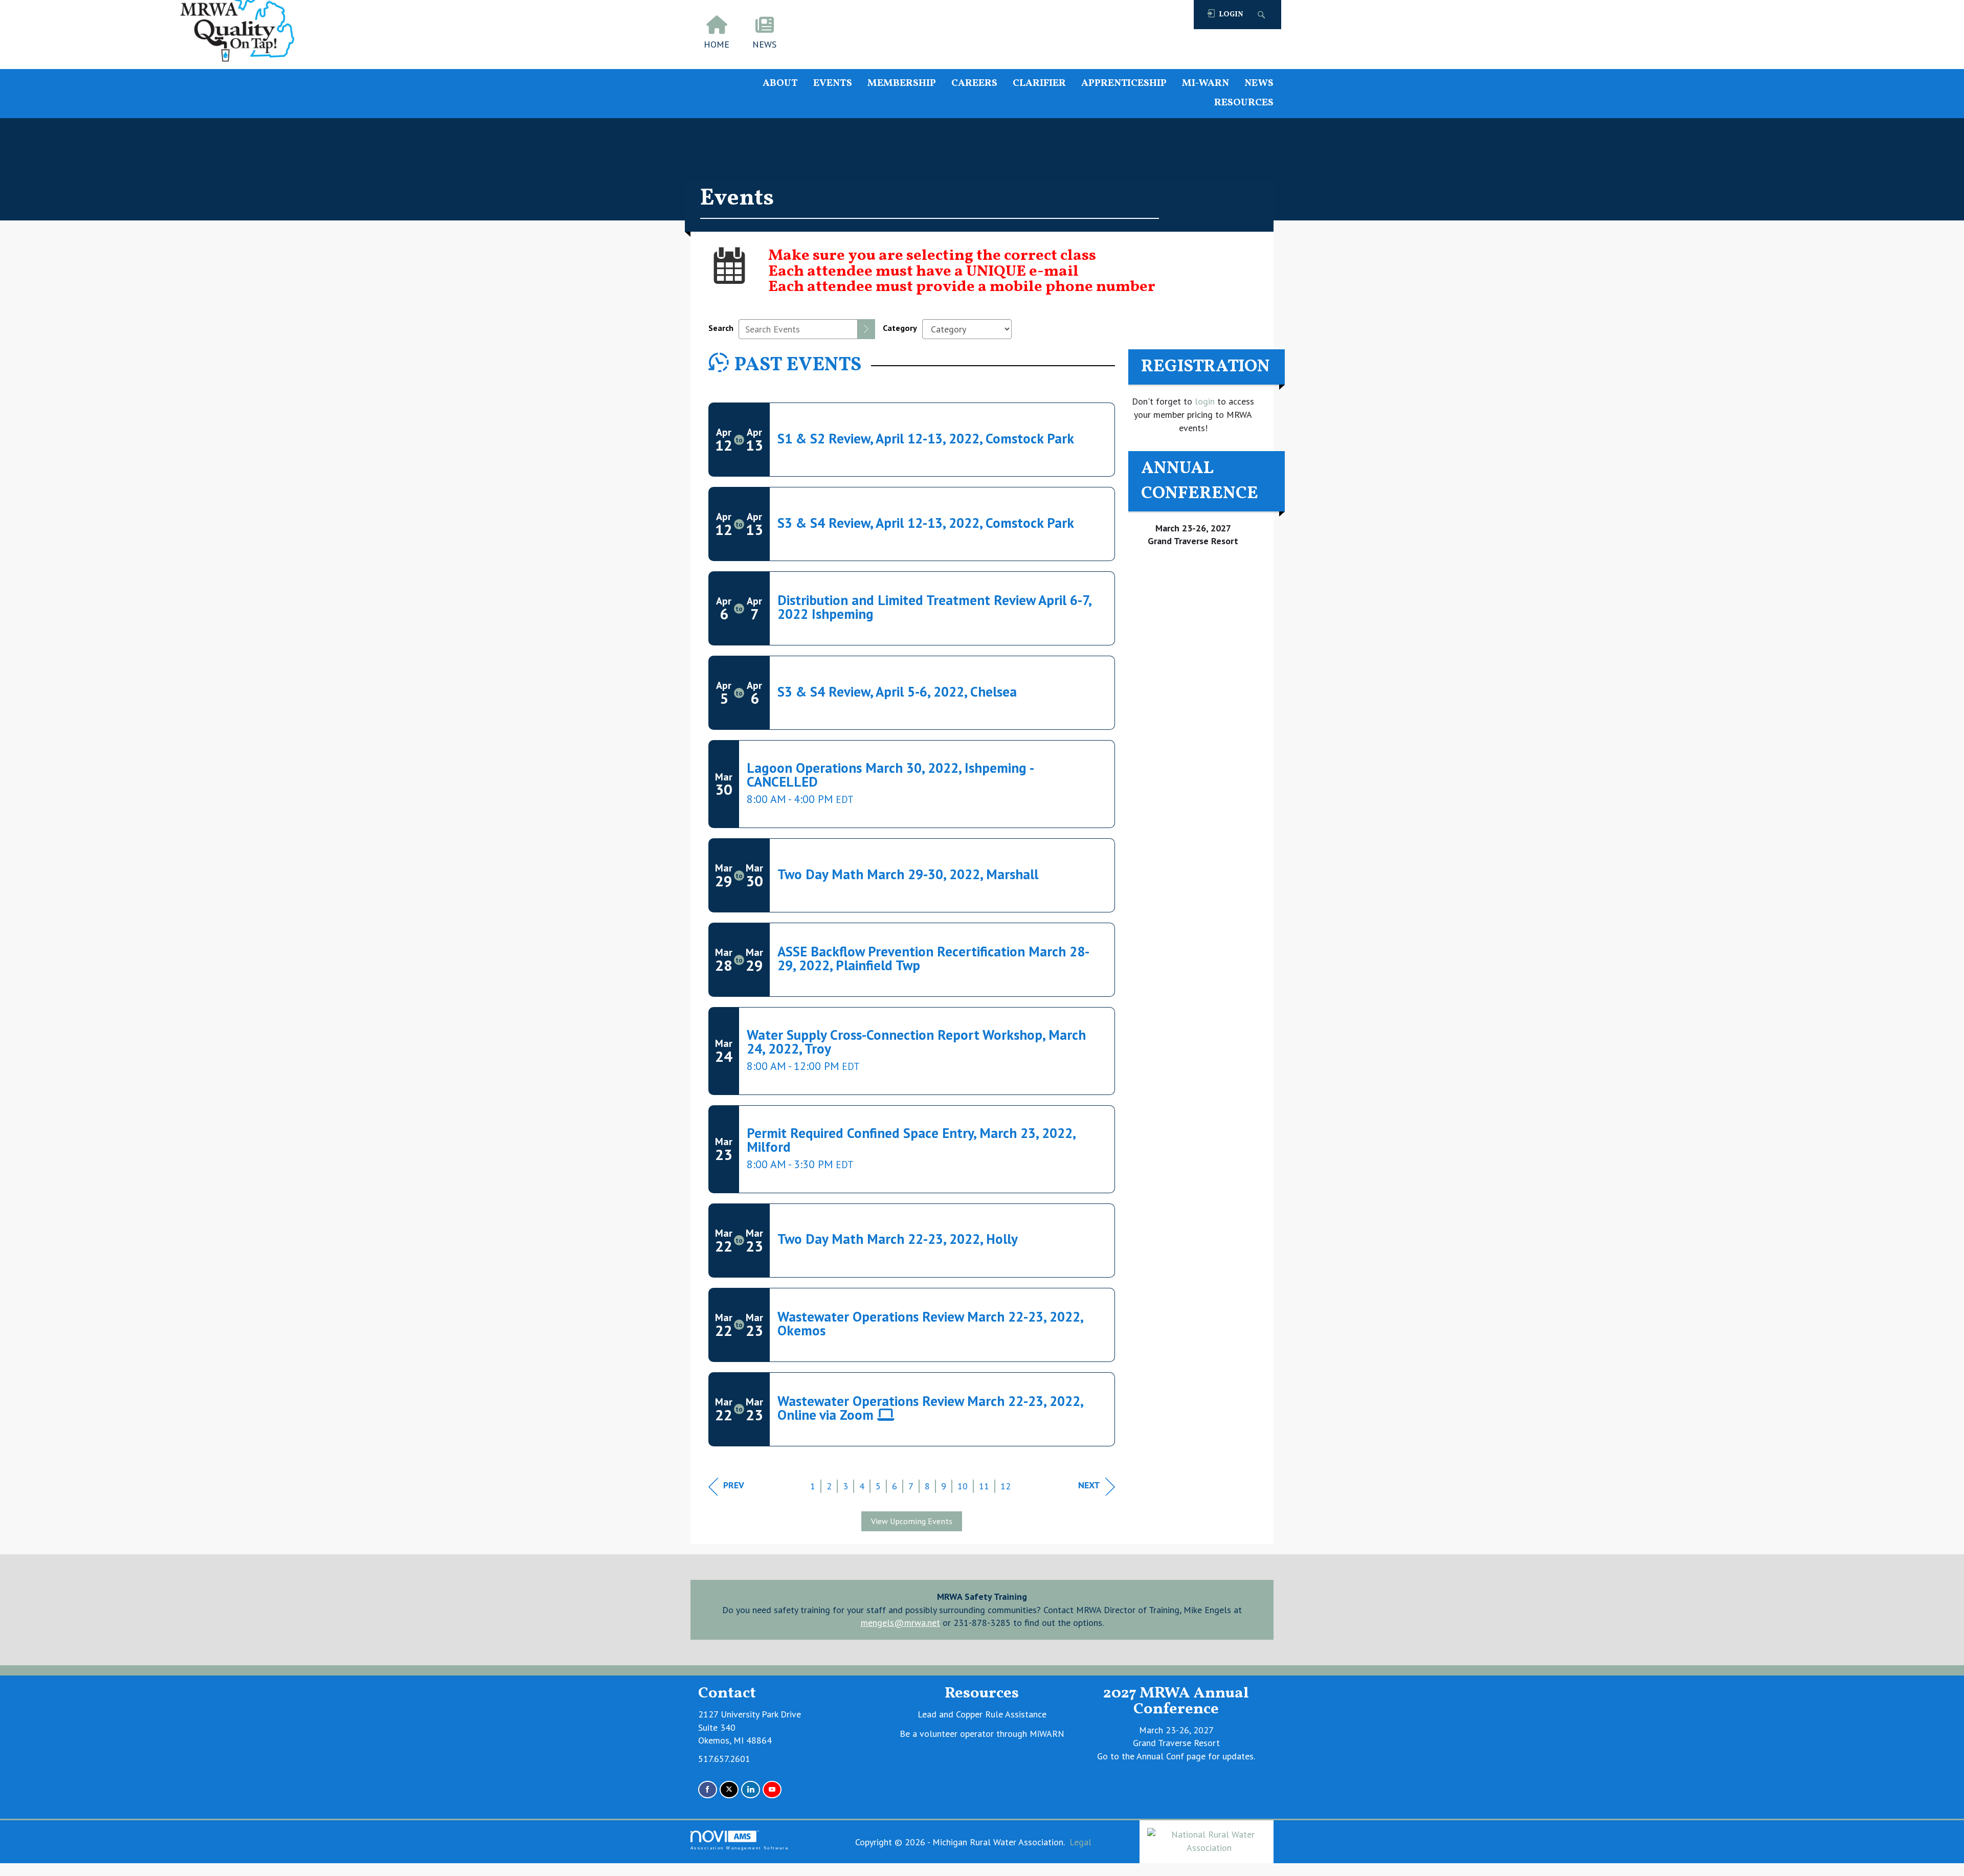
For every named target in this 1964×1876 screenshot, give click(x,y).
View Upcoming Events (912, 1521)
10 (963, 1486)
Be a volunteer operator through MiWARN (982, 1734)
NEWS (1259, 84)
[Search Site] (1263, 15)
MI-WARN (1206, 84)
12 (1006, 1486)
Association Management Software (740, 1848)
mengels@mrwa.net (900, 1623)
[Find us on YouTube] (772, 1790)
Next (1089, 1485)
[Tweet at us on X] (729, 1790)
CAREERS (974, 84)
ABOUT (780, 84)
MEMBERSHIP (902, 84)
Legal (1080, 1842)
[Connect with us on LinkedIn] (751, 1790)
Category (900, 328)
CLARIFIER (1039, 84)
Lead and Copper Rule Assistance (982, 1714)
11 (984, 1486)
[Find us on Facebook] (708, 1790)
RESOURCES (1244, 103)
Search (721, 328)
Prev (734, 1485)
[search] (866, 329)
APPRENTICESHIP (1124, 84)
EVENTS (833, 84)
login (1203, 401)
